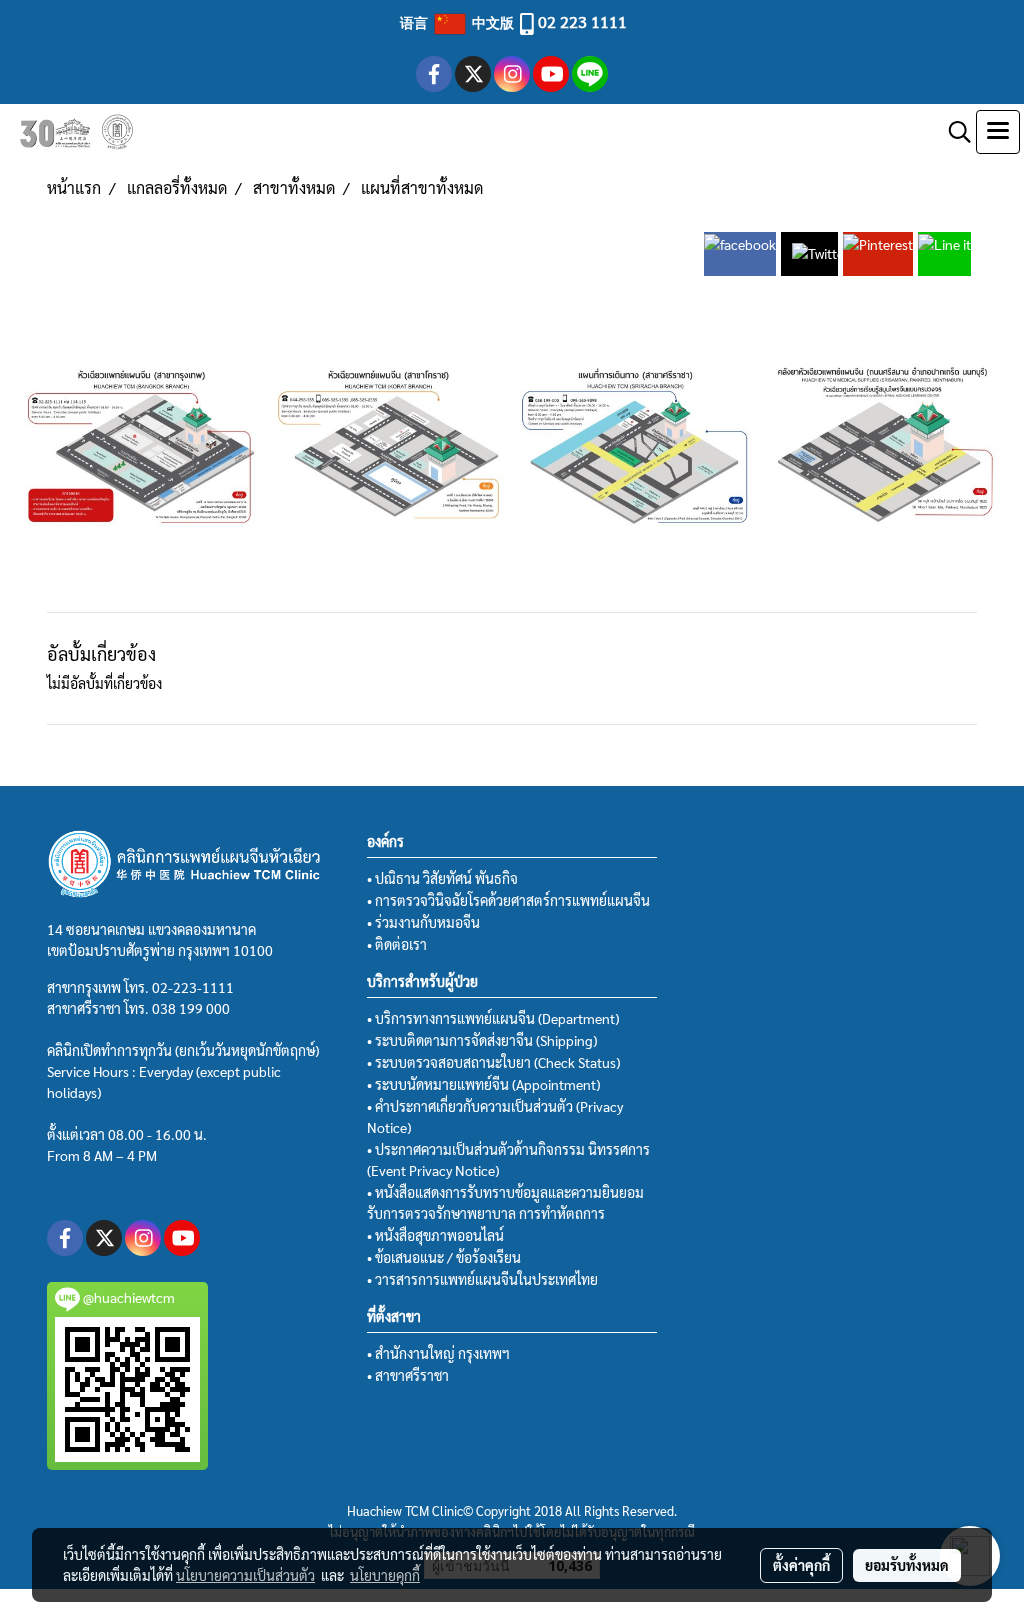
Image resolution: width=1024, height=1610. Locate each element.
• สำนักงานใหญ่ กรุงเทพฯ (438, 1353)
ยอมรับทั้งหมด (907, 1565)
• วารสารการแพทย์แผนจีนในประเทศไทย (482, 1279)
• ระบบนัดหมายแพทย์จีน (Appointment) (483, 1084)
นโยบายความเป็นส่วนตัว (245, 1575)
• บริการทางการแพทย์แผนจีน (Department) (493, 1018)
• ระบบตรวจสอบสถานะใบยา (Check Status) (493, 1062)
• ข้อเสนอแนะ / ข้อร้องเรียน (444, 1257)
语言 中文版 (458, 22)
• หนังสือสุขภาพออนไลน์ (435, 1235)
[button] (953, 132)
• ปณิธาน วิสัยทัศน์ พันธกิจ (442, 878)
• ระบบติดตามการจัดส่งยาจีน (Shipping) (482, 1040)
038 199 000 (191, 1008)
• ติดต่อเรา (397, 944)
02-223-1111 (193, 987)
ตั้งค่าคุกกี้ (801, 1565)
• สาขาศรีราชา (408, 1375)
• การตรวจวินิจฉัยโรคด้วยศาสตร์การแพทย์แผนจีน (508, 900)
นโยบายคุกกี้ (385, 1575)
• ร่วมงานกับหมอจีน (423, 922)
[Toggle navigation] (998, 132)
